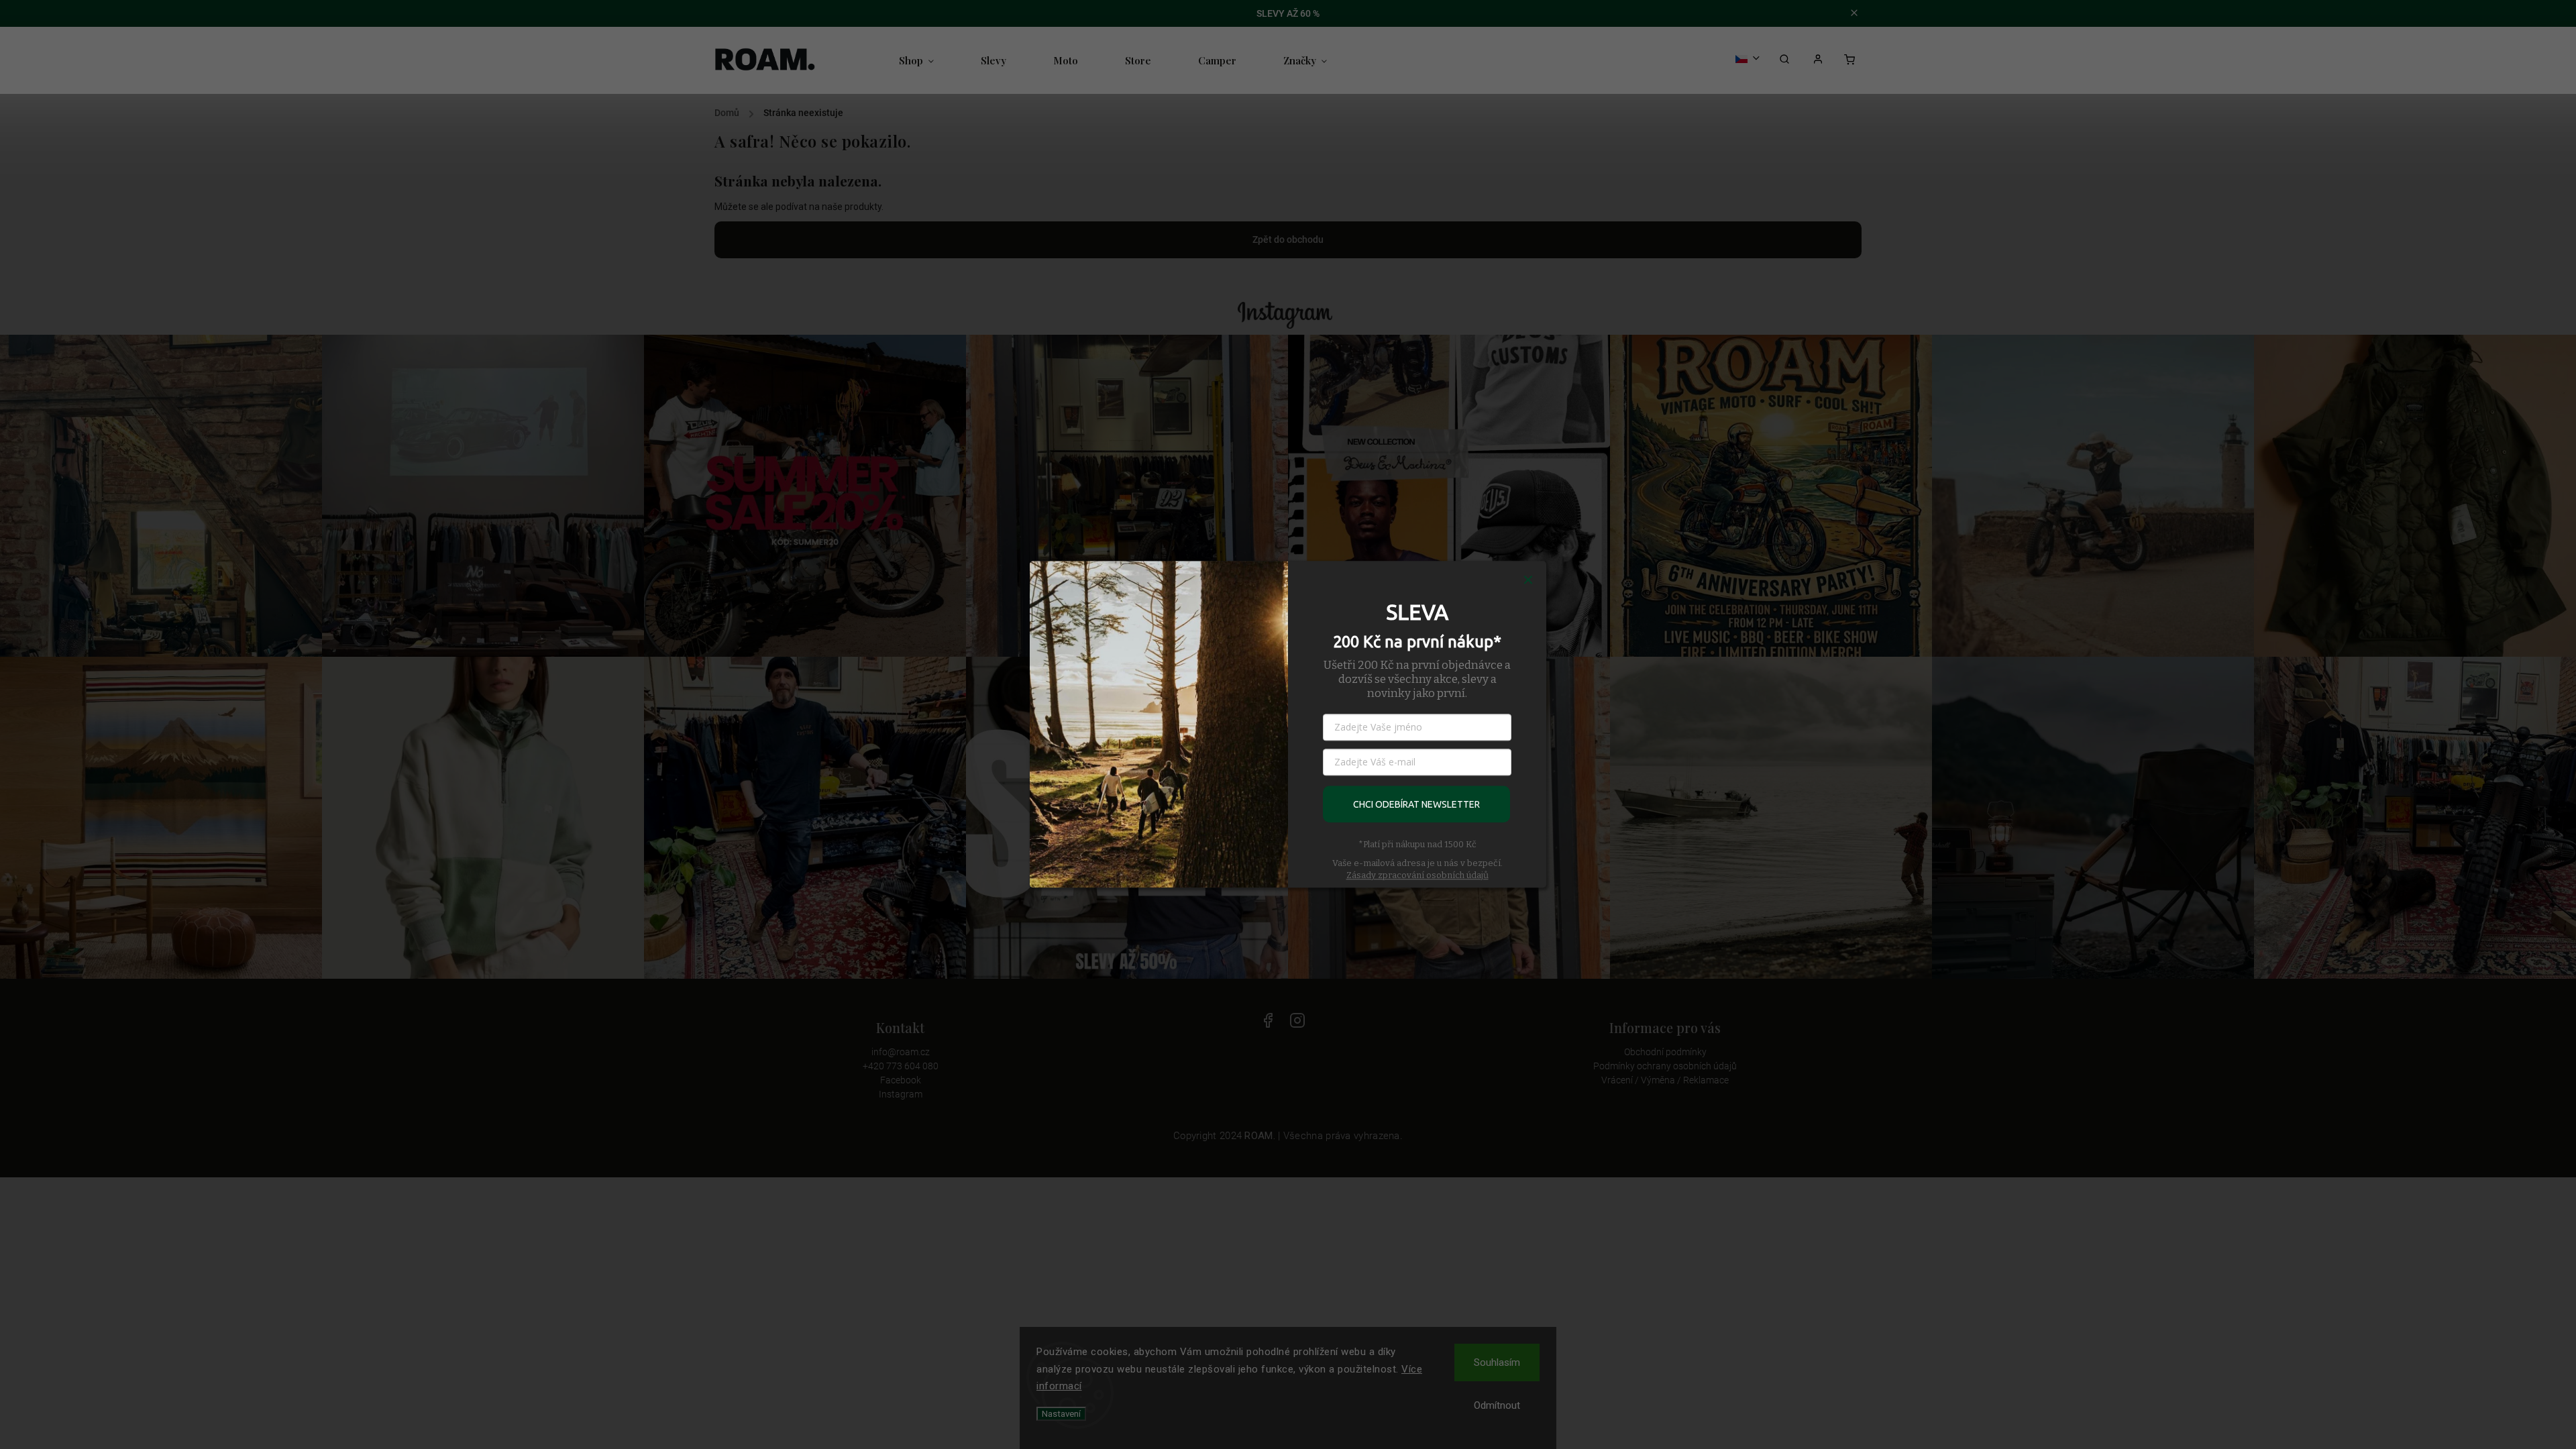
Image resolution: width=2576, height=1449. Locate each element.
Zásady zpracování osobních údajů (1417, 875)
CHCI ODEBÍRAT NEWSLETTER (1416, 804)
